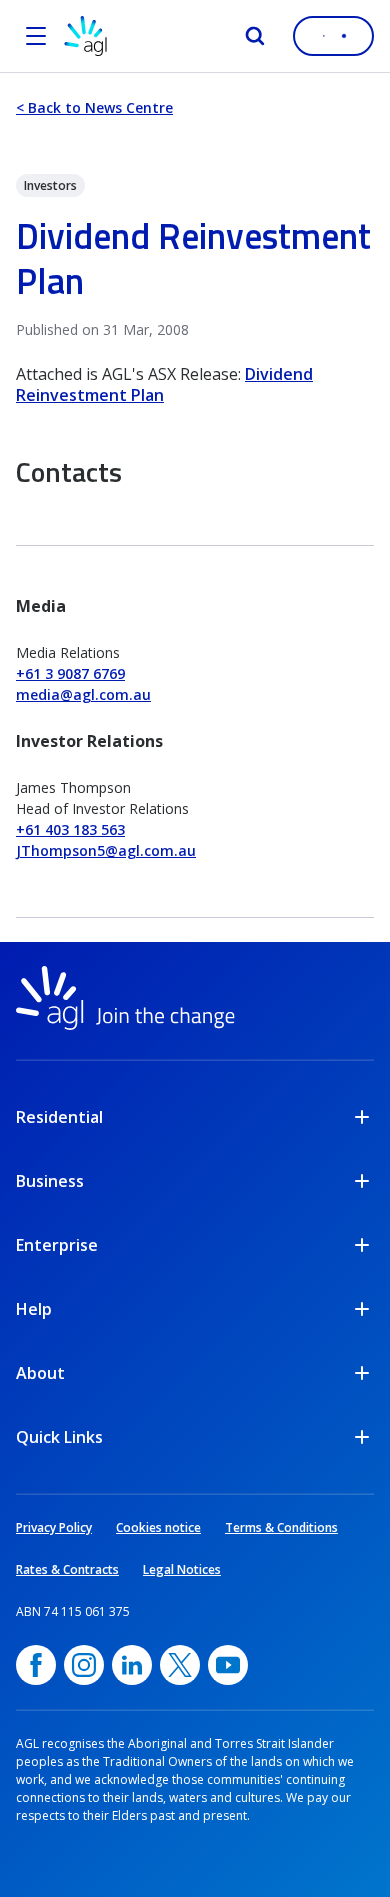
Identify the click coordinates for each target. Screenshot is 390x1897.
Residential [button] (59, 1117)
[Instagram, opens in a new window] (84, 1665)
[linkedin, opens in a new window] (132, 1665)
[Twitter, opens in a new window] (180, 1665)
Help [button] (34, 1309)
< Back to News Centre (94, 107)
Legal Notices (182, 1569)
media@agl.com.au (83, 694)
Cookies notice (158, 1527)
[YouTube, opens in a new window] (228, 1665)
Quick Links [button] (59, 1437)
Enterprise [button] (57, 1245)
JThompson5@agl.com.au (106, 850)
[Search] (255, 36)
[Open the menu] (36, 36)
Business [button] (50, 1181)
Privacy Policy (54, 1527)
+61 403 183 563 (70, 829)
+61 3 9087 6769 (70, 673)
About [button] (40, 1373)
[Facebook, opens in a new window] (36, 1665)
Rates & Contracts (67, 1569)
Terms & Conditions (281, 1527)
